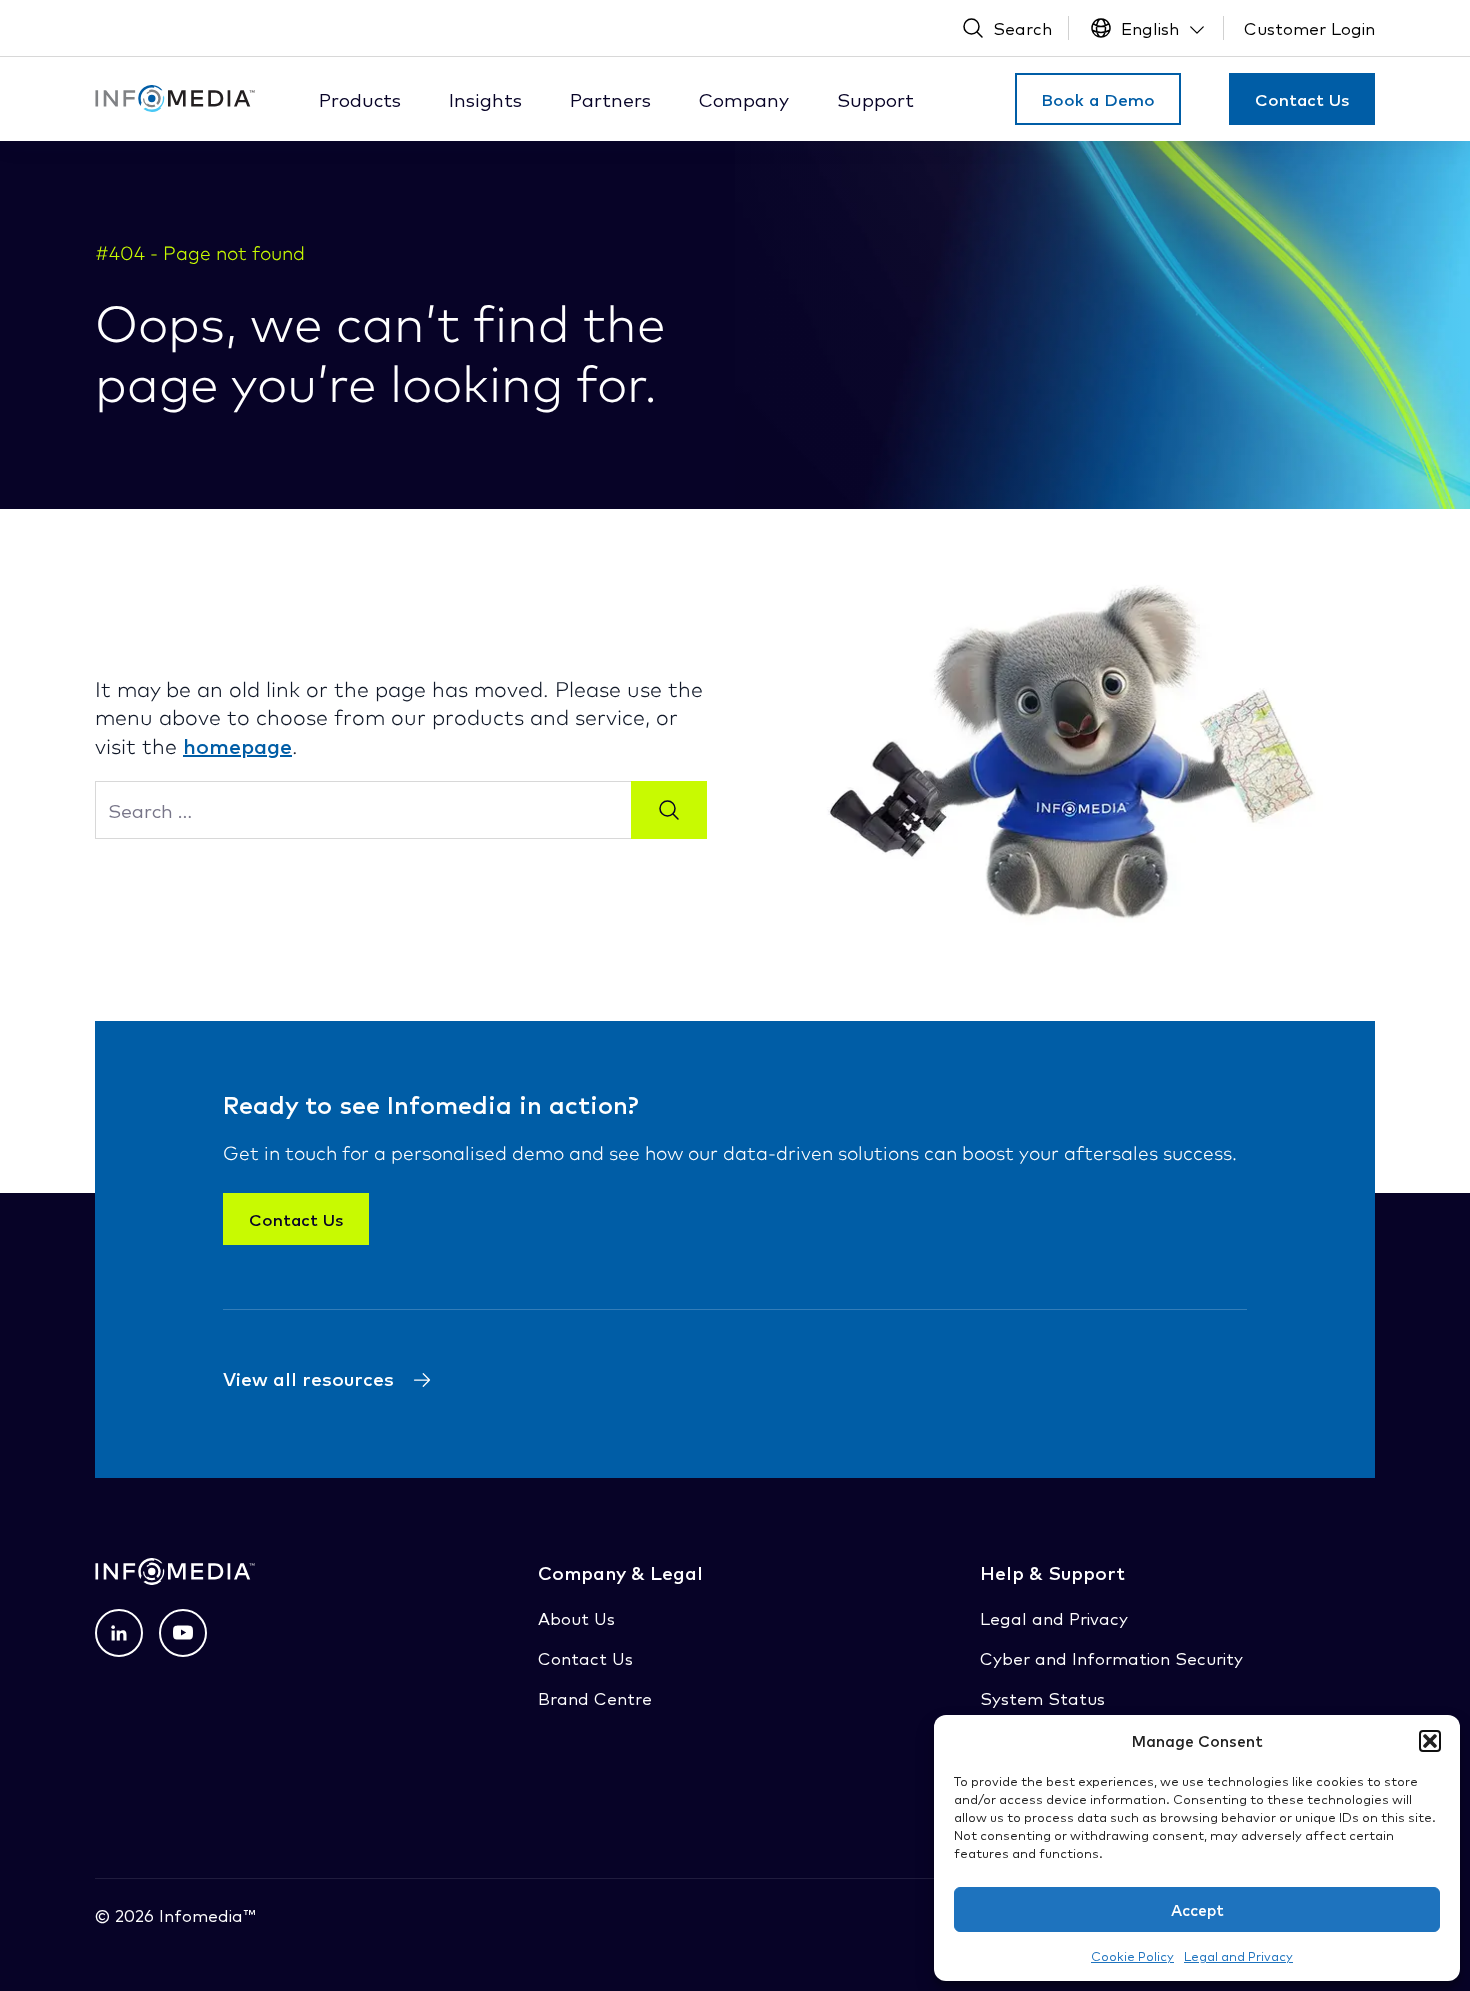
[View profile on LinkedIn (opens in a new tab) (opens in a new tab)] (119, 1633)
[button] (1430, 1741)
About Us (576, 1617)
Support (875, 99)
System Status (1042, 1697)
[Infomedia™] (175, 98)
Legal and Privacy (1238, 1955)
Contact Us (1302, 99)
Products (360, 99)
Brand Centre (595, 1697)
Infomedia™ (204, 1914)
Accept (1197, 1909)
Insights (485, 99)
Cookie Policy (1132, 1955)
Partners (610, 99)
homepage (237, 745)
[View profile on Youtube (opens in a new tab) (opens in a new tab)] (183, 1633)
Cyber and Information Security (1111, 1657)
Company (744, 99)
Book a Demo (1098, 99)
